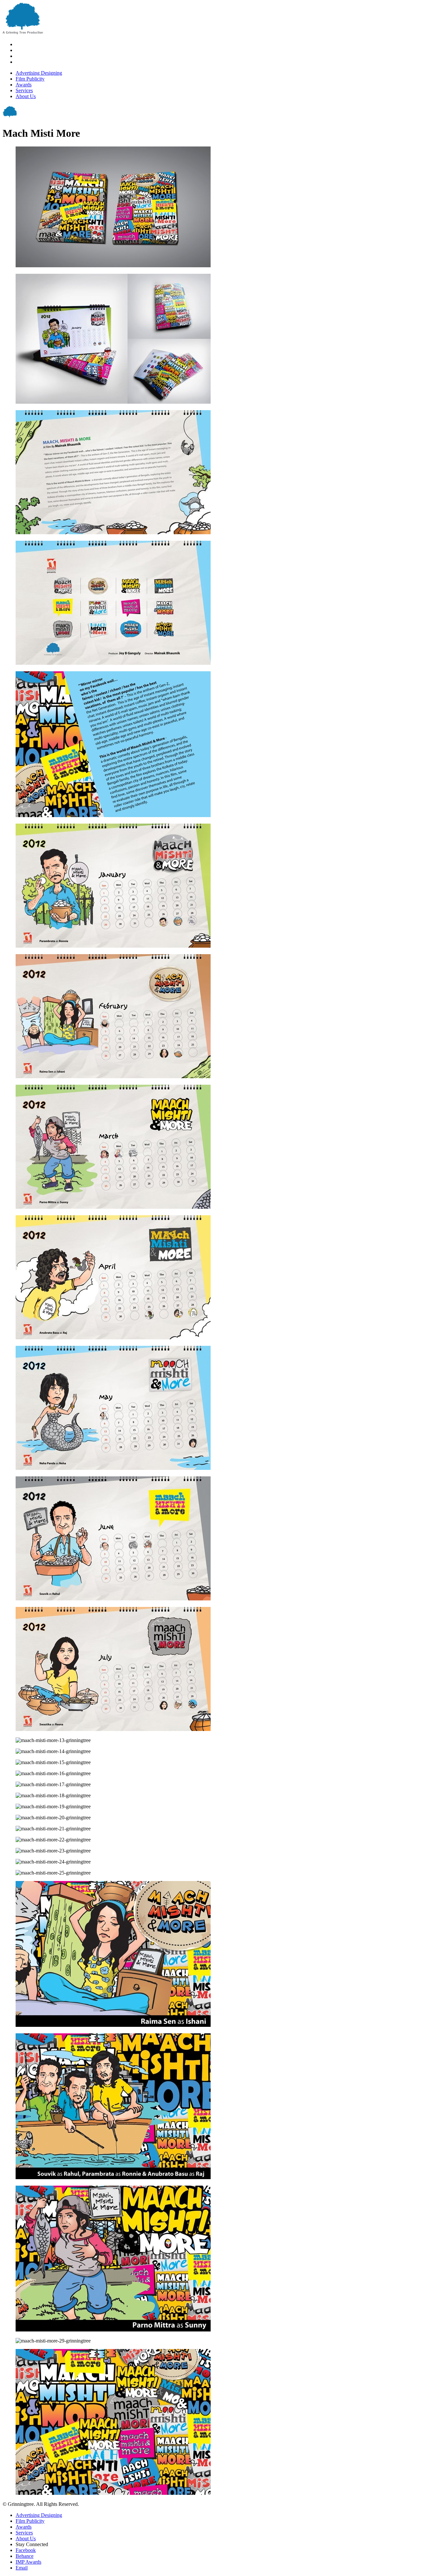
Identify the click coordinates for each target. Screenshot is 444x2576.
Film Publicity (30, 79)
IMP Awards (28, 2562)
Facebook (26, 2550)
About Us (26, 96)
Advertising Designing (39, 73)
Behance (25, 2556)
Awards (24, 85)
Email (22, 2568)
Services (24, 90)
